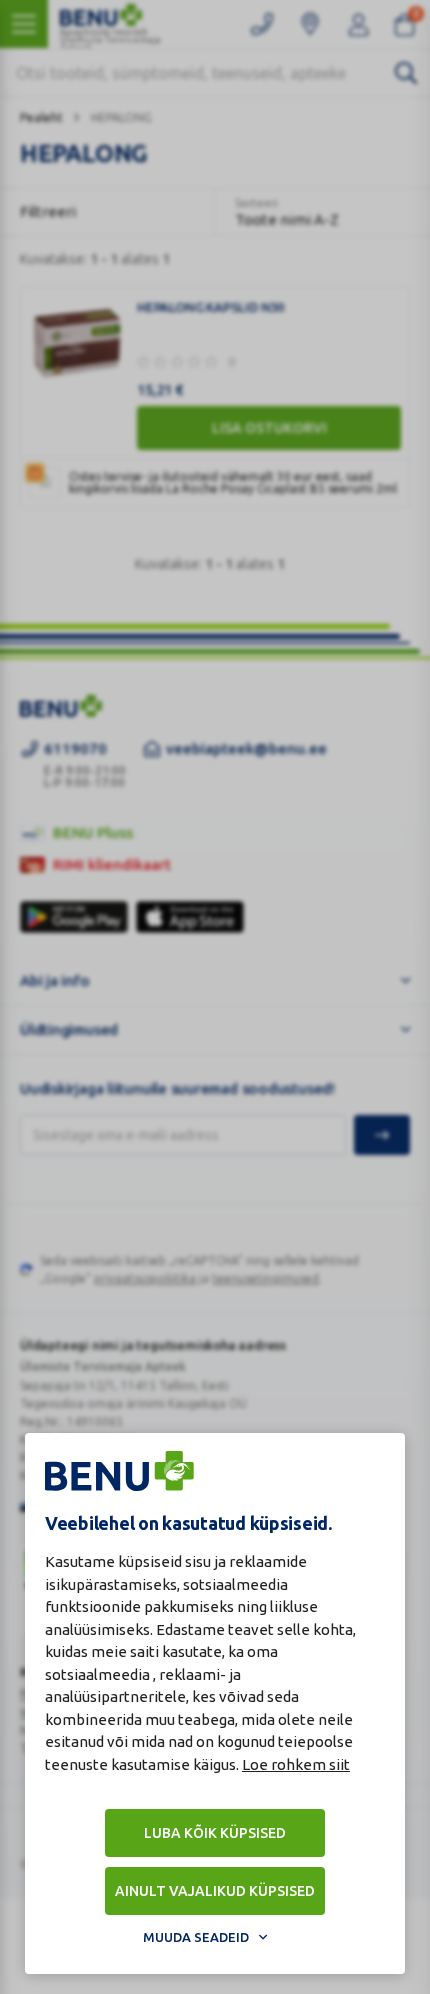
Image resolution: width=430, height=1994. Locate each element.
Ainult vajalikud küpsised (215, 1891)
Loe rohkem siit (296, 1764)
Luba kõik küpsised (215, 1833)
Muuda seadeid (196, 1937)
